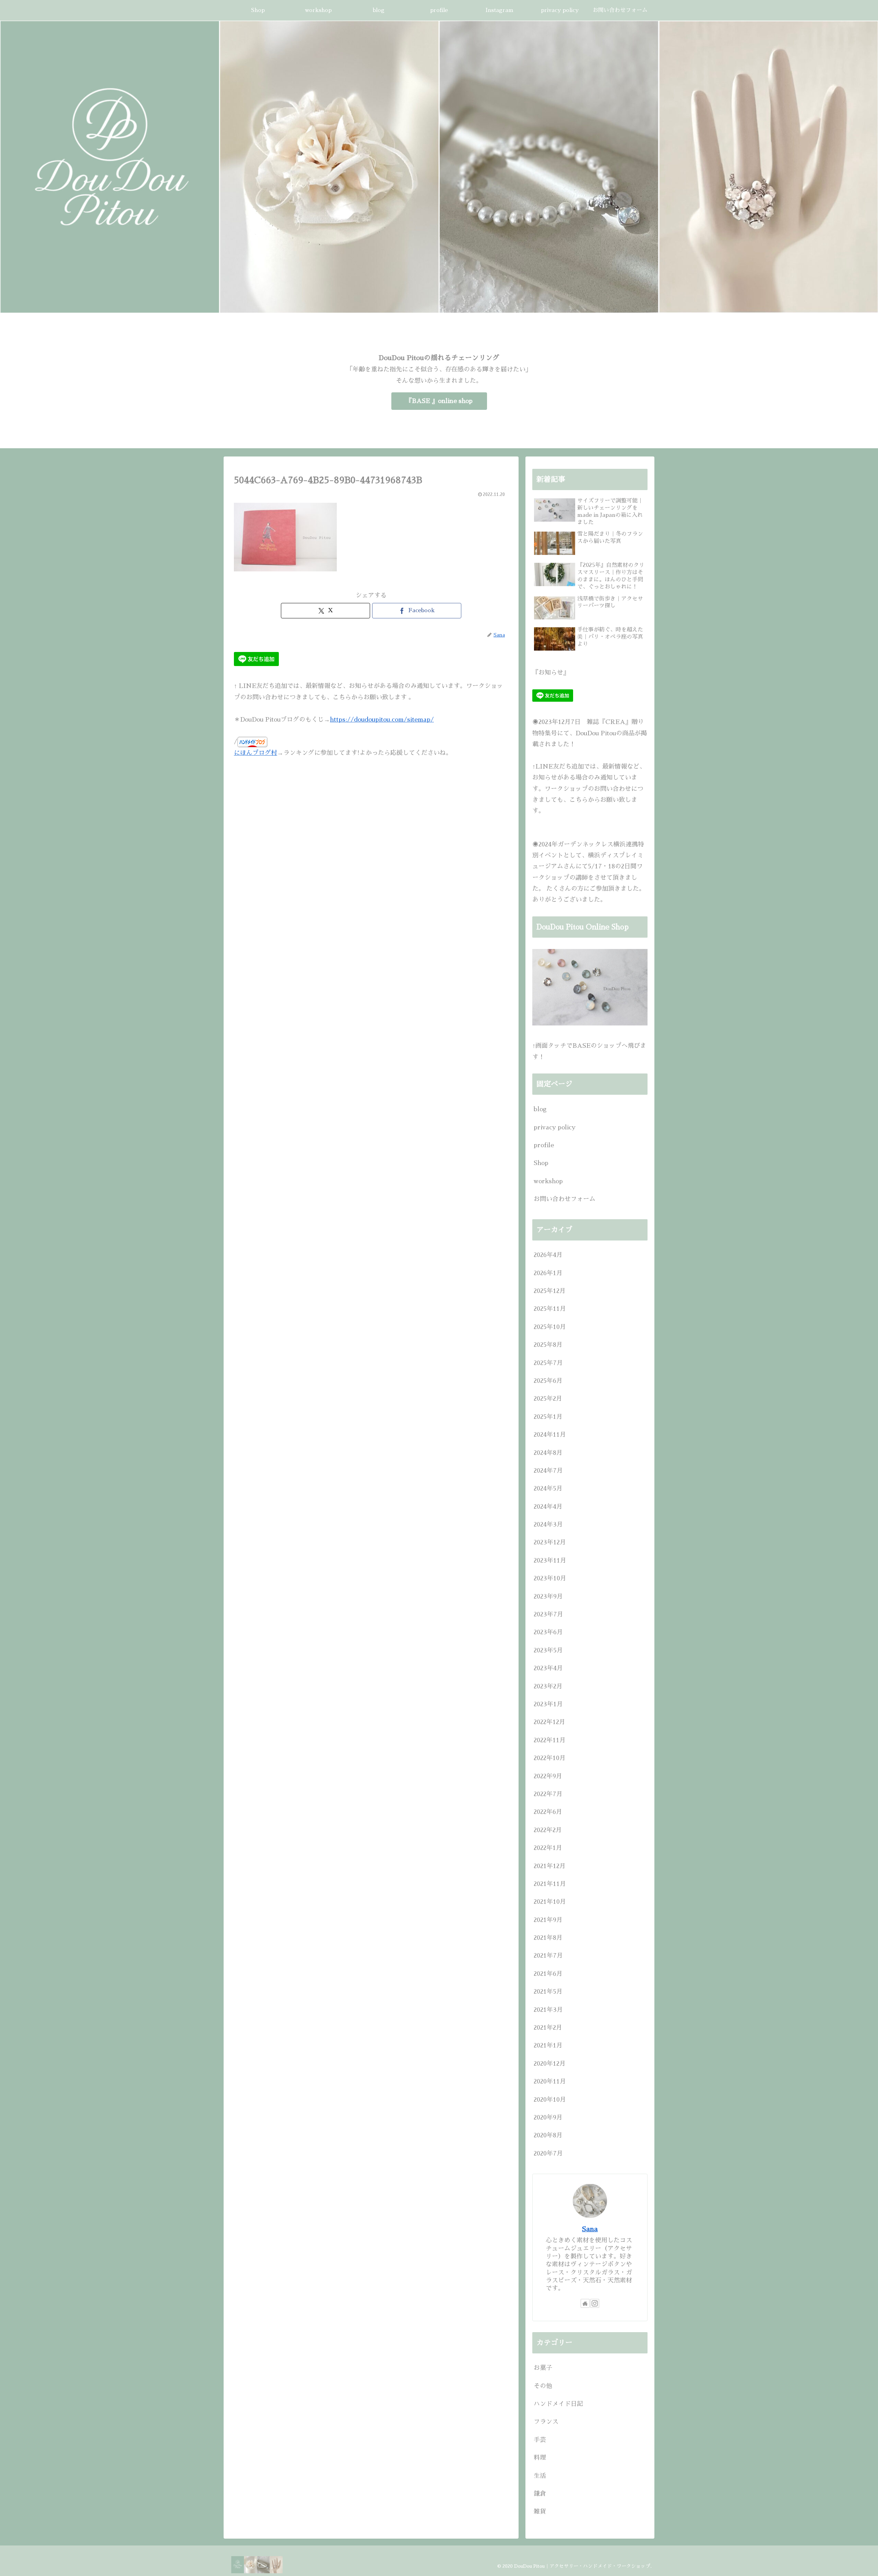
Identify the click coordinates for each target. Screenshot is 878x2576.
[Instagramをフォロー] (595, 2303)
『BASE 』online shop (439, 401)
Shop (541, 1163)
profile (544, 1145)
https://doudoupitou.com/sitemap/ (382, 720)
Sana (590, 2229)
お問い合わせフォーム (565, 1199)
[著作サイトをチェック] (585, 2303)
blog (540, 1109)
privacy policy (555, 1127)
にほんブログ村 (256, 753)
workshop (548, 1181)
